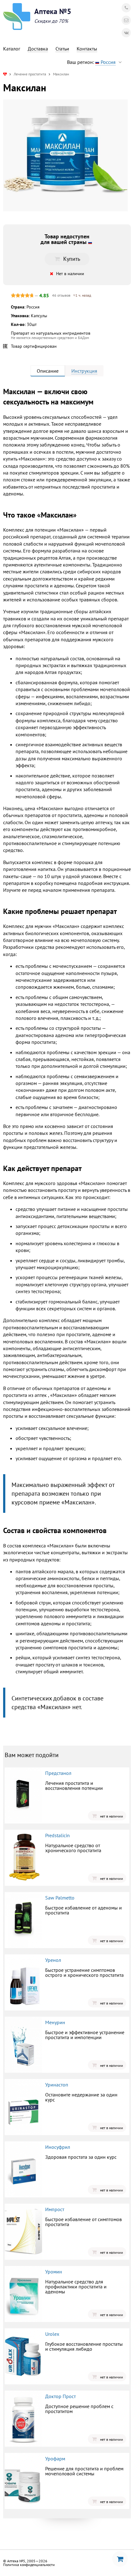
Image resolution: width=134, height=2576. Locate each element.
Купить (72, 259)
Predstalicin (57, 1835)
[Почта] (126, 20)
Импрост (55, 2209)
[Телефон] (126, 8)
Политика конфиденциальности (29, 2565)
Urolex (52, 2334)
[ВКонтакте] (126, 33)
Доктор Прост (60, 2396)
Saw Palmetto (60, 1898)
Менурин (55, 2022)
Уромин (54, 2272)
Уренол (53, 1960)
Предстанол (58, 1773)
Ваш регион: (91, 62)
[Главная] (5, 74)
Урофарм (55, 2459)
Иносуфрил (58, 2147)
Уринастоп (57, 2085)
